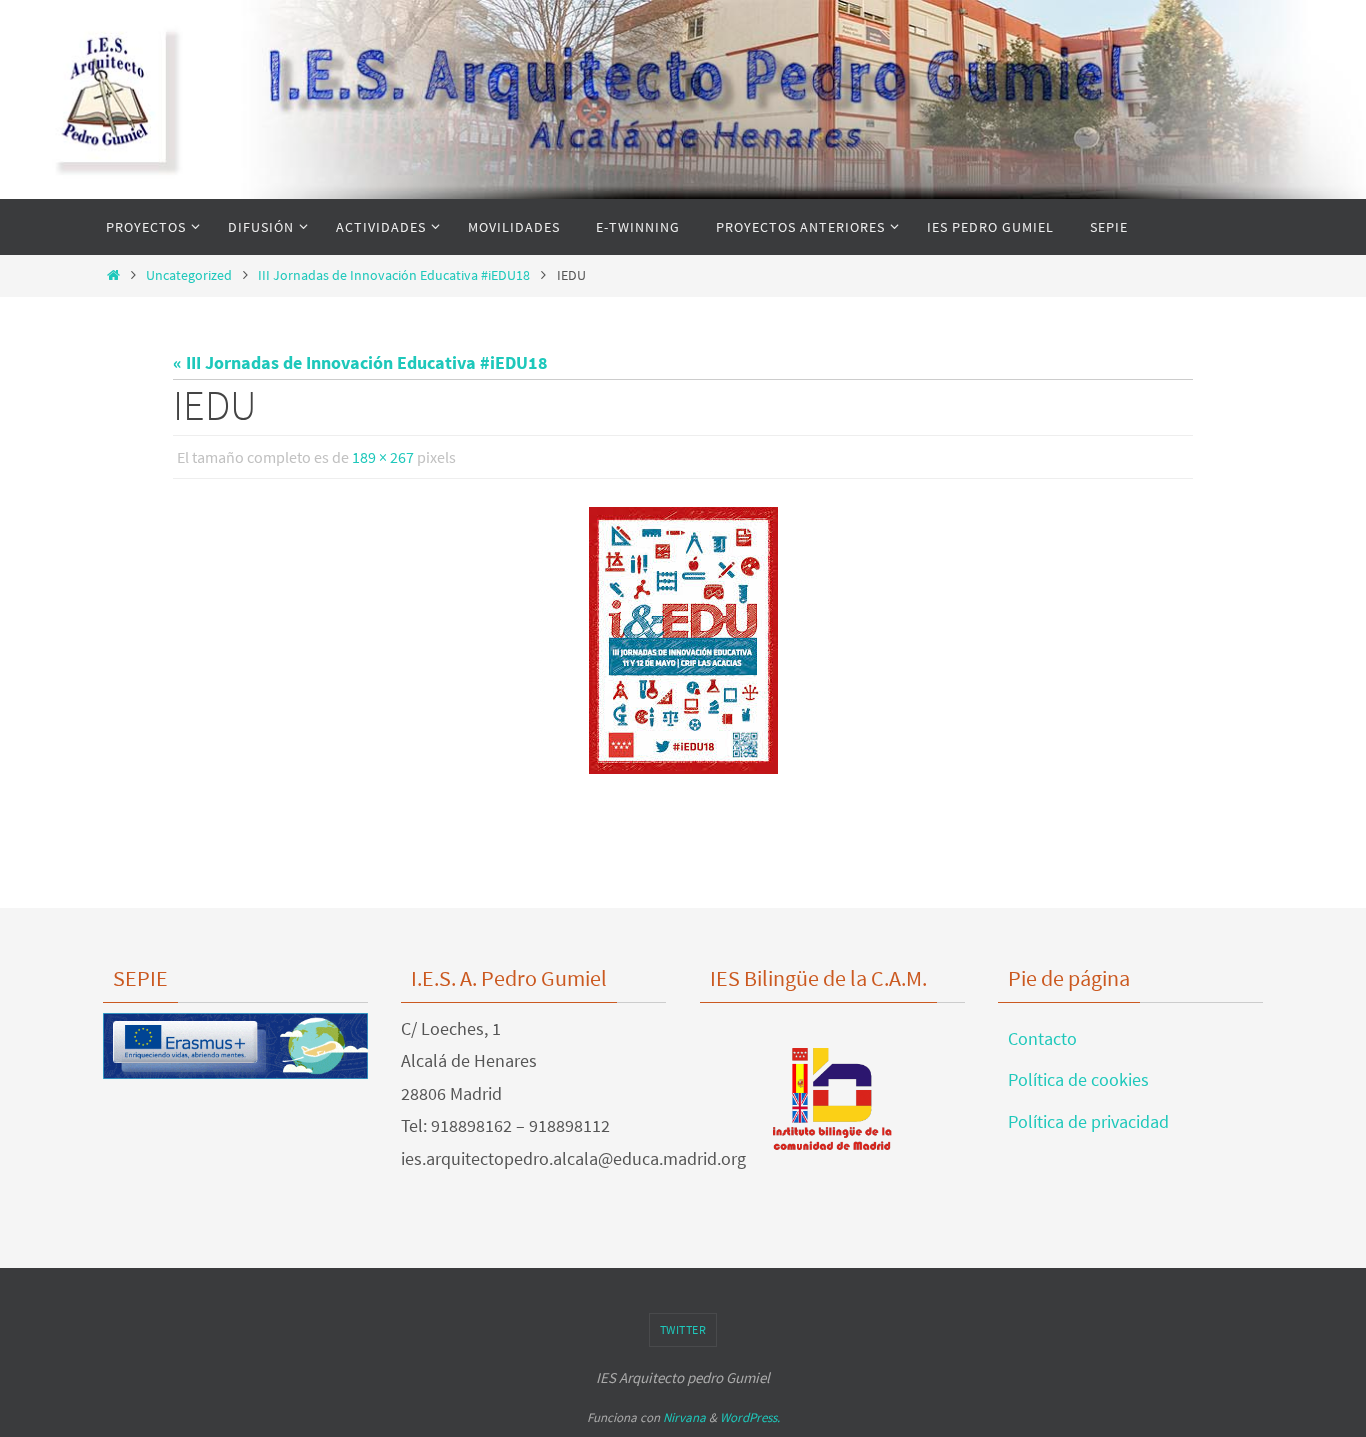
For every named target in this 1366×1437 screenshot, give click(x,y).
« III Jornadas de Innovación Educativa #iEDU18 (360, 362)
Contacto (1042, 1038)
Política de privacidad (1088, 1121)
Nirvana (684, 1417)
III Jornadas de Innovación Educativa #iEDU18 (394, 275)
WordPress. (750, 1417)
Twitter (683, 1329)
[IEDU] (683, 640)
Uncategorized (189, 275)
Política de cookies (1078, 1079)
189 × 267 (383, 457)
